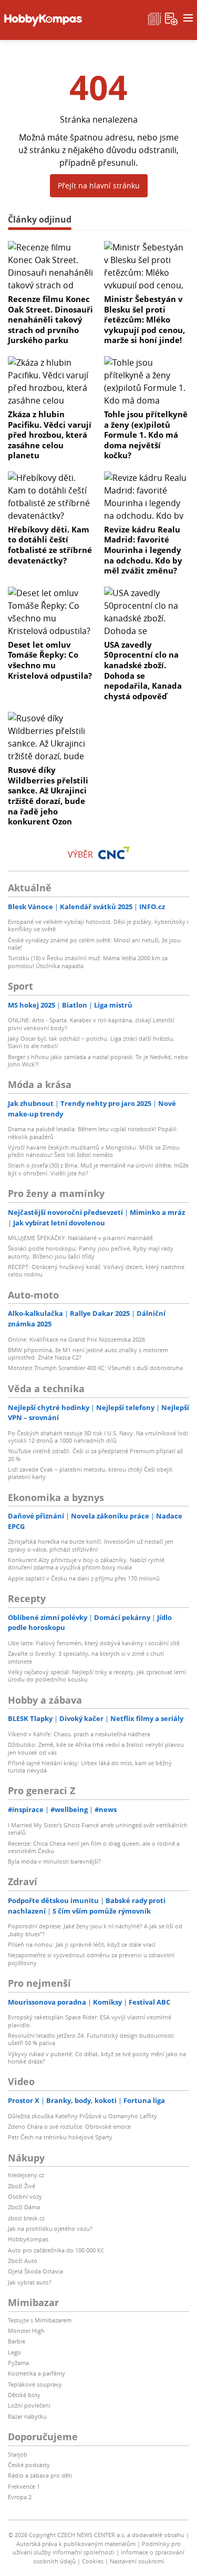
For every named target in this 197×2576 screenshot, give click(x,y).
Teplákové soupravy (35, 2384)
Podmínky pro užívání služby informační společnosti (97, 2548)
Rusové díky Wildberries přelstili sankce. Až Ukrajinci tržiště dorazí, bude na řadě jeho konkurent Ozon (48, 796)
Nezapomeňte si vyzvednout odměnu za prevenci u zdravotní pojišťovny (91, 1959)
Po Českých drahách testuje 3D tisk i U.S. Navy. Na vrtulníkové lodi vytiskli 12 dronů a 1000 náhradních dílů (98, 1437)
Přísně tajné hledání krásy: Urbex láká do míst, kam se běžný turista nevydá (90, 1767)
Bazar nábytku (27, 2416)
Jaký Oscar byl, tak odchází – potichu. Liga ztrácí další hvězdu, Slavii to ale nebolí (91, 1042)
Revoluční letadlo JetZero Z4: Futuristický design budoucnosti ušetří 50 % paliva (91, 2039)
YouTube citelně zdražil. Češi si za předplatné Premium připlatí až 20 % (95, 1455)
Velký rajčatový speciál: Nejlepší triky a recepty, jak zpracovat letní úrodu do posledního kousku (97, 1676)
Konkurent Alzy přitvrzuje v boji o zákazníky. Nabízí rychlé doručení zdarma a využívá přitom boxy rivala (86, 1563)
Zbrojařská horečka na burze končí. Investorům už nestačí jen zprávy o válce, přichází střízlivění (91, 1545)
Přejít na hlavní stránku (99, 185)
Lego (14, 2352)
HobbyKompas (28, 2239)
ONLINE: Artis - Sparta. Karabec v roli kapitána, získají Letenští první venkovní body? (91, 1024)
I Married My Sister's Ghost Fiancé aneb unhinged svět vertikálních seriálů (98, 1829)
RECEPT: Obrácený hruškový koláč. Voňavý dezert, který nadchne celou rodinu (96, 1270)
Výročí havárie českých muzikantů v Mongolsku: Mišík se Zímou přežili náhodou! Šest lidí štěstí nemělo (94, 1151)
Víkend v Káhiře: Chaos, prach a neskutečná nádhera (79, 1734)
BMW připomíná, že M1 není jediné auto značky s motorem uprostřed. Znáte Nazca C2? (88, 1354)
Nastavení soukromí (137, 2561)
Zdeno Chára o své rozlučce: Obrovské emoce (69, 2126)
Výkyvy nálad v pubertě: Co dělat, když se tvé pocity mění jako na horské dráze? (97, 2057)
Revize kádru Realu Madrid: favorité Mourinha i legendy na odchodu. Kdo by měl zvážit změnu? (143, 550)
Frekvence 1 (24, 2486)
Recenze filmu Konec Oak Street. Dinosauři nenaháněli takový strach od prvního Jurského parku (50, 319)
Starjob (18, 2454)
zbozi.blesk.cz (26, 2218)
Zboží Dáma (24, 2207)
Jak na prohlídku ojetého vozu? (50, 2228)
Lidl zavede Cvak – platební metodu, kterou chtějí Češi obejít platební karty (90, 1473)
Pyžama (18, 2363)
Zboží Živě (22, 2186)
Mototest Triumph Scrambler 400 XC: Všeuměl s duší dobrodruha (95, 1368)
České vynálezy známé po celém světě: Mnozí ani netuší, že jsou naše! (94, 944)
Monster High (26, 2331)
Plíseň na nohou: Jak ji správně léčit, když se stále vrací (82, 1944)
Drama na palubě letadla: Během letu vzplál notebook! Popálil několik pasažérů (92, 1133)
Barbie (17, 2341)
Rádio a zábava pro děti (40, 2475)
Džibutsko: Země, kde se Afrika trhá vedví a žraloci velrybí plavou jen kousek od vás (96, 1748)
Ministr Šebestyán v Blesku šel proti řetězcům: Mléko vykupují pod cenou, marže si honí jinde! (144, 319)
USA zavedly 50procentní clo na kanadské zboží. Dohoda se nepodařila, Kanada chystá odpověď (143, 670)
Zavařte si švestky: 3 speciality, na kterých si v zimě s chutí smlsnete (86, 1657)
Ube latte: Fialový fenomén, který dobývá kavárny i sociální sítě (94, 1643)
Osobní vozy (25, 2196)
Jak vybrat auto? (30, 2282)
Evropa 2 (20, 2497)
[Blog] (154, 18)
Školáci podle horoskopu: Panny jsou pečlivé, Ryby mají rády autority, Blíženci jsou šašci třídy (91, 1252)
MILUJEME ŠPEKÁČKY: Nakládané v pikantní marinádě (80, 1238)
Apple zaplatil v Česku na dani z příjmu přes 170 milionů (84, 1578)
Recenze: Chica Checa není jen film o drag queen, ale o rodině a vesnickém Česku (94, 1847)
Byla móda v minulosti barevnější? (54, 1861)
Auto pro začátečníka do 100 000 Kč (56, 2250)
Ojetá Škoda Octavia (35, 2271)
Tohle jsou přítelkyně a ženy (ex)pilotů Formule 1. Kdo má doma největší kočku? (146, 435)
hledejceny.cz (26, 2175)
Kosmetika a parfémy (37, 2373)
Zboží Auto (23, 2261)
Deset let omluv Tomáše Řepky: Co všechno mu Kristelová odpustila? (50, 660)
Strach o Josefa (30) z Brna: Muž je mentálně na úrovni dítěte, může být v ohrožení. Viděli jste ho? (98, 1169)
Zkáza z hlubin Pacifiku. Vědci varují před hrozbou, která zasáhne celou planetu (50, 435)
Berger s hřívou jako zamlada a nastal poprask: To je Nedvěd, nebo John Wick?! (98, 1060)
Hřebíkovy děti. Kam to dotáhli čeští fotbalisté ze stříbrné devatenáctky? (50, 545)
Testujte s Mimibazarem (40, 2320)
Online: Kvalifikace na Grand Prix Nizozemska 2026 (76, 1339)
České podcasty (29, 2465)
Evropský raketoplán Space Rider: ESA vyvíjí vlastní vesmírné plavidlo (90, 2021)
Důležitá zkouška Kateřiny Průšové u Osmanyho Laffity (82, 2116)
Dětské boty (24, 2395)
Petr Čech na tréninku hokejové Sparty (60, 2137)
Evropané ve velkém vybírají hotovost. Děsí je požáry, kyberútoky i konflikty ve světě (98, 925)
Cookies (93, 2561)
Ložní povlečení (29, 2405)
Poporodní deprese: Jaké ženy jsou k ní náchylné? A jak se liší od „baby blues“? (95, 1930)
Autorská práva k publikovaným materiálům (76, 2544)
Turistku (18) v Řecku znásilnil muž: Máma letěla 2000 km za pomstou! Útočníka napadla (88, 962)
